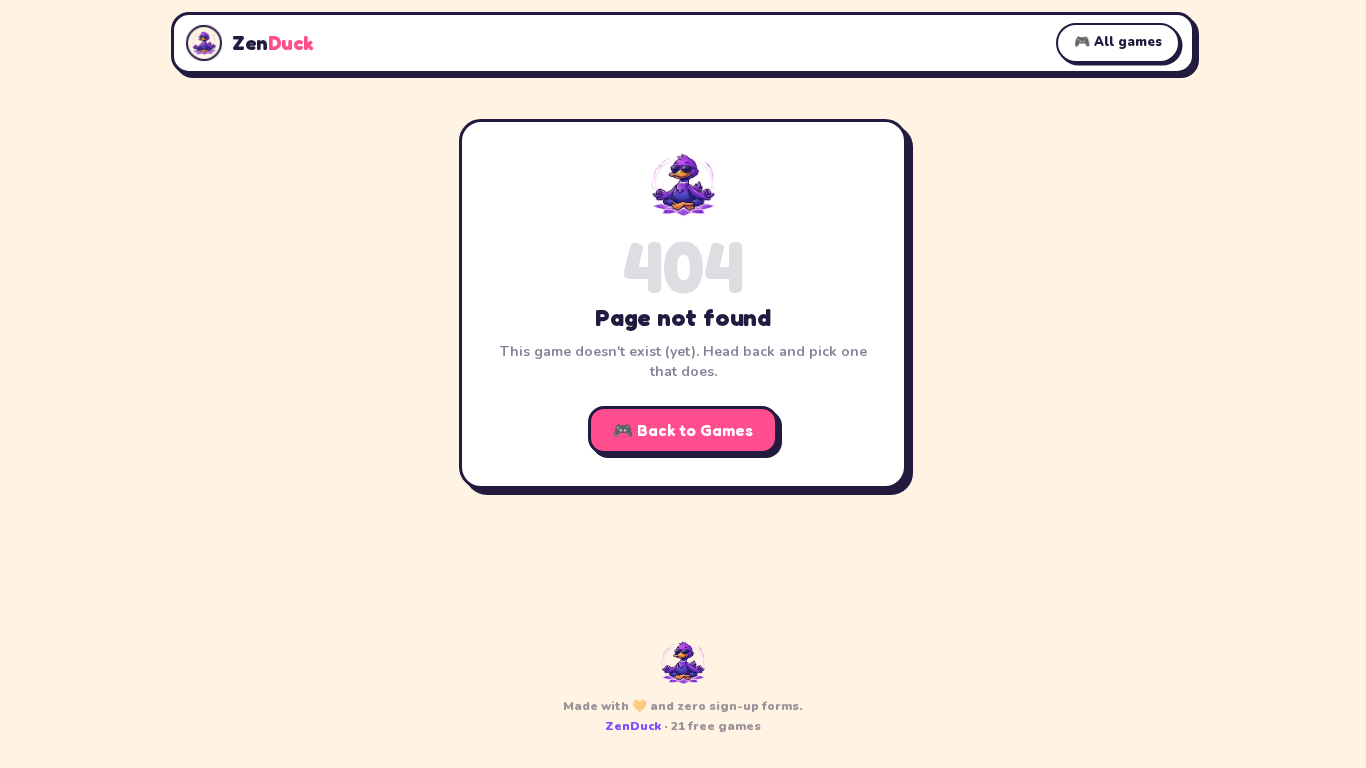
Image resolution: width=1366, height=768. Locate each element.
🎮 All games (1118, 42)
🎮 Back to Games (683, 430)
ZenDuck (633, 726)
